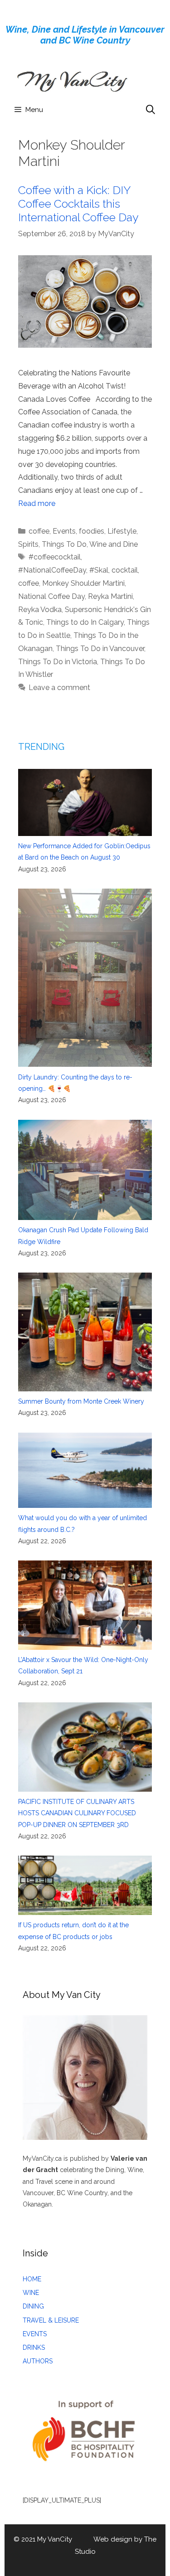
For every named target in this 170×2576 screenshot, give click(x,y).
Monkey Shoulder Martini (83, 583)
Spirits (28, 544)
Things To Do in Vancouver (100, 649)
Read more (37, 503)
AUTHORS (38, 2361)
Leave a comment (59, 688)
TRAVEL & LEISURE (51, 2320)
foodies (92, 531)
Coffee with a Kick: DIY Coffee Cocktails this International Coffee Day (78, 204)
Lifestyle (122, 531)
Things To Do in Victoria (58, 662)
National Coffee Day (51, 596)
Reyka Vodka (40, 610)
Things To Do (64, 544)
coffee (39, 531)
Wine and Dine (114, 544)
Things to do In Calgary (85, 622)
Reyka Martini (110, 596)
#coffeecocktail (55, 557)
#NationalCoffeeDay (52, 570)
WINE (31, 2293)
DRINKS (34, 2348)
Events (64, 531)
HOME (32, 2279)
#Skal (99, 570)
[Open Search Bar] (151, 110)
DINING (33, 2306)
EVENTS (35, 2334)
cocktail (125, 570)
